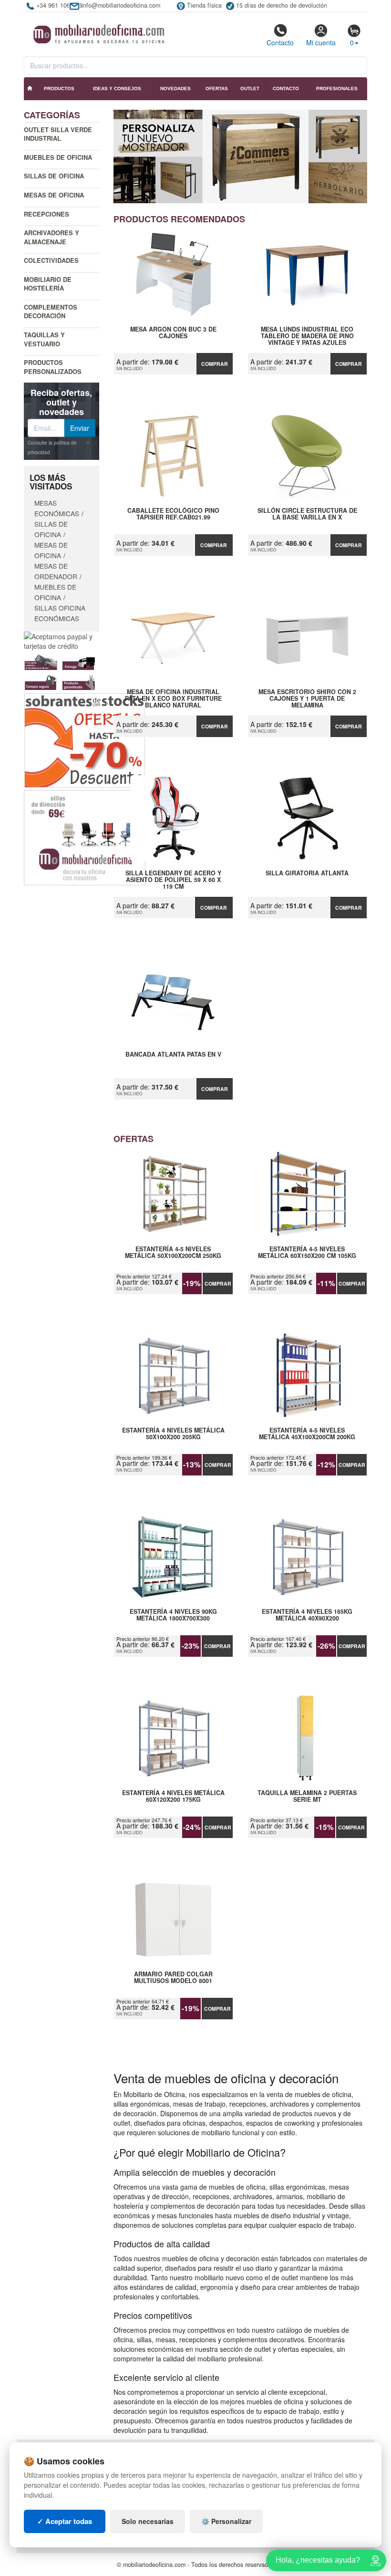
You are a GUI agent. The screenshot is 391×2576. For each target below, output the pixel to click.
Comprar (215, 364)
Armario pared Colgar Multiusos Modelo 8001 (173, 1978)
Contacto (280, 42)
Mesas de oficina (54, 195)
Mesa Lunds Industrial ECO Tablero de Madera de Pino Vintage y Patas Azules (307, 336)
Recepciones (46, 214)
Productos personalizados (53, 367)
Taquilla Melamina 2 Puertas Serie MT (307, 1797)
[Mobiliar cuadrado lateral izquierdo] (85, 837)
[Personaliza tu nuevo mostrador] (241, 156)
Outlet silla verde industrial (58, 134)
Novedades (175, 88)
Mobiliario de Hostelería (48, 284)
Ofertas (217, 88)
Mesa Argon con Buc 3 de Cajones (173, 333)
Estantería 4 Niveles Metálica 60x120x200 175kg (173, 1797)
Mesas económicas (57, 508)
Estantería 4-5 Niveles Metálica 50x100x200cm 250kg (173, 1253)
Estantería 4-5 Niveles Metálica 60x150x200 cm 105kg (307, 1253)
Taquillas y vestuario (44, 339)
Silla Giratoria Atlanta (307, 873)
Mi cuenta (321, 42)
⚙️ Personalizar (226, 2521)
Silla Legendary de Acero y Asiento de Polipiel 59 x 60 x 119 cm (173, 880)
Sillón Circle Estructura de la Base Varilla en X (307, 514)
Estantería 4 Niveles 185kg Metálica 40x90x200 (307, 1615)
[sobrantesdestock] (85, 739)
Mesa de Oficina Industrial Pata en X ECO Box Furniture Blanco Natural (173, 698)
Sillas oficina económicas (60, 613)
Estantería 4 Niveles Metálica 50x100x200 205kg (173, 1434)
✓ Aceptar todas (65, 2521)
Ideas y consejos (117, 88)
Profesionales (337, 88)
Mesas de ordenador (56, 571)
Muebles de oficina (58, 157)
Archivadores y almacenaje (51, 237)
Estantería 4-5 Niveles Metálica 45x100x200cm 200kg (307, 1434)
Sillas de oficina (54, 176)
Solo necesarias (148, 2521)
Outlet (250, 88)
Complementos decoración (51, 312)
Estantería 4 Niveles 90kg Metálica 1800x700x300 (173, 1615)
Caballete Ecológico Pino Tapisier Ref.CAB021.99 (173, 514)
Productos (59, 88)
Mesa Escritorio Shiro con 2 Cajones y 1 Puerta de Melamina (307, 698)
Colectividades (51, 260)
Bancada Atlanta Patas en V (173, 1055)
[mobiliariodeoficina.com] (98, 31)
